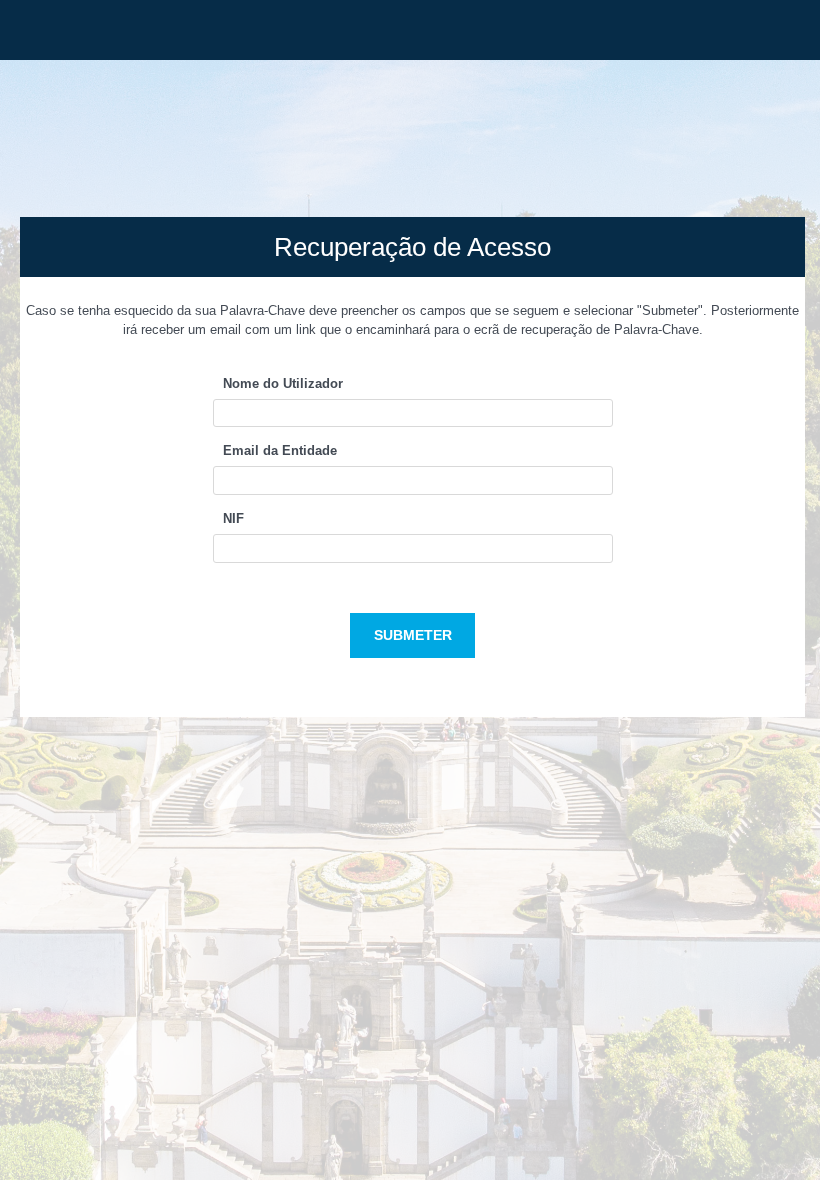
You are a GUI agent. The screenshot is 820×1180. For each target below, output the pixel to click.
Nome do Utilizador (283, 383)
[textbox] (413, 413)
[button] (412, 635)
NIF (233, 518)
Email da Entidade (280, 450)
